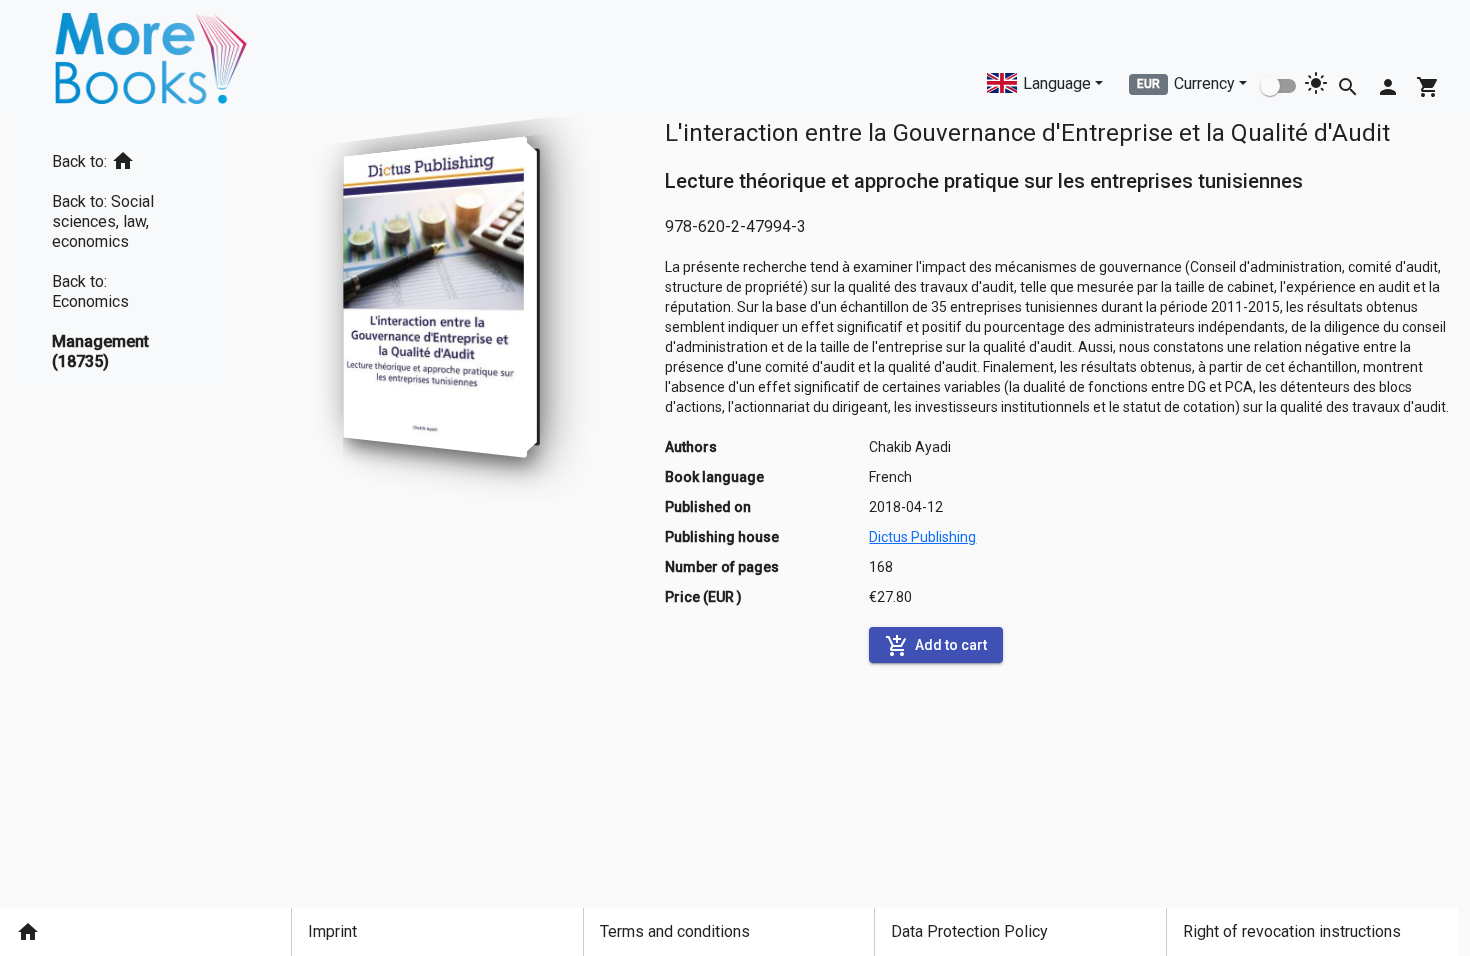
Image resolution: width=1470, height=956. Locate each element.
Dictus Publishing (922, 537)
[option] (122, 157)
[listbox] (122, 253)
